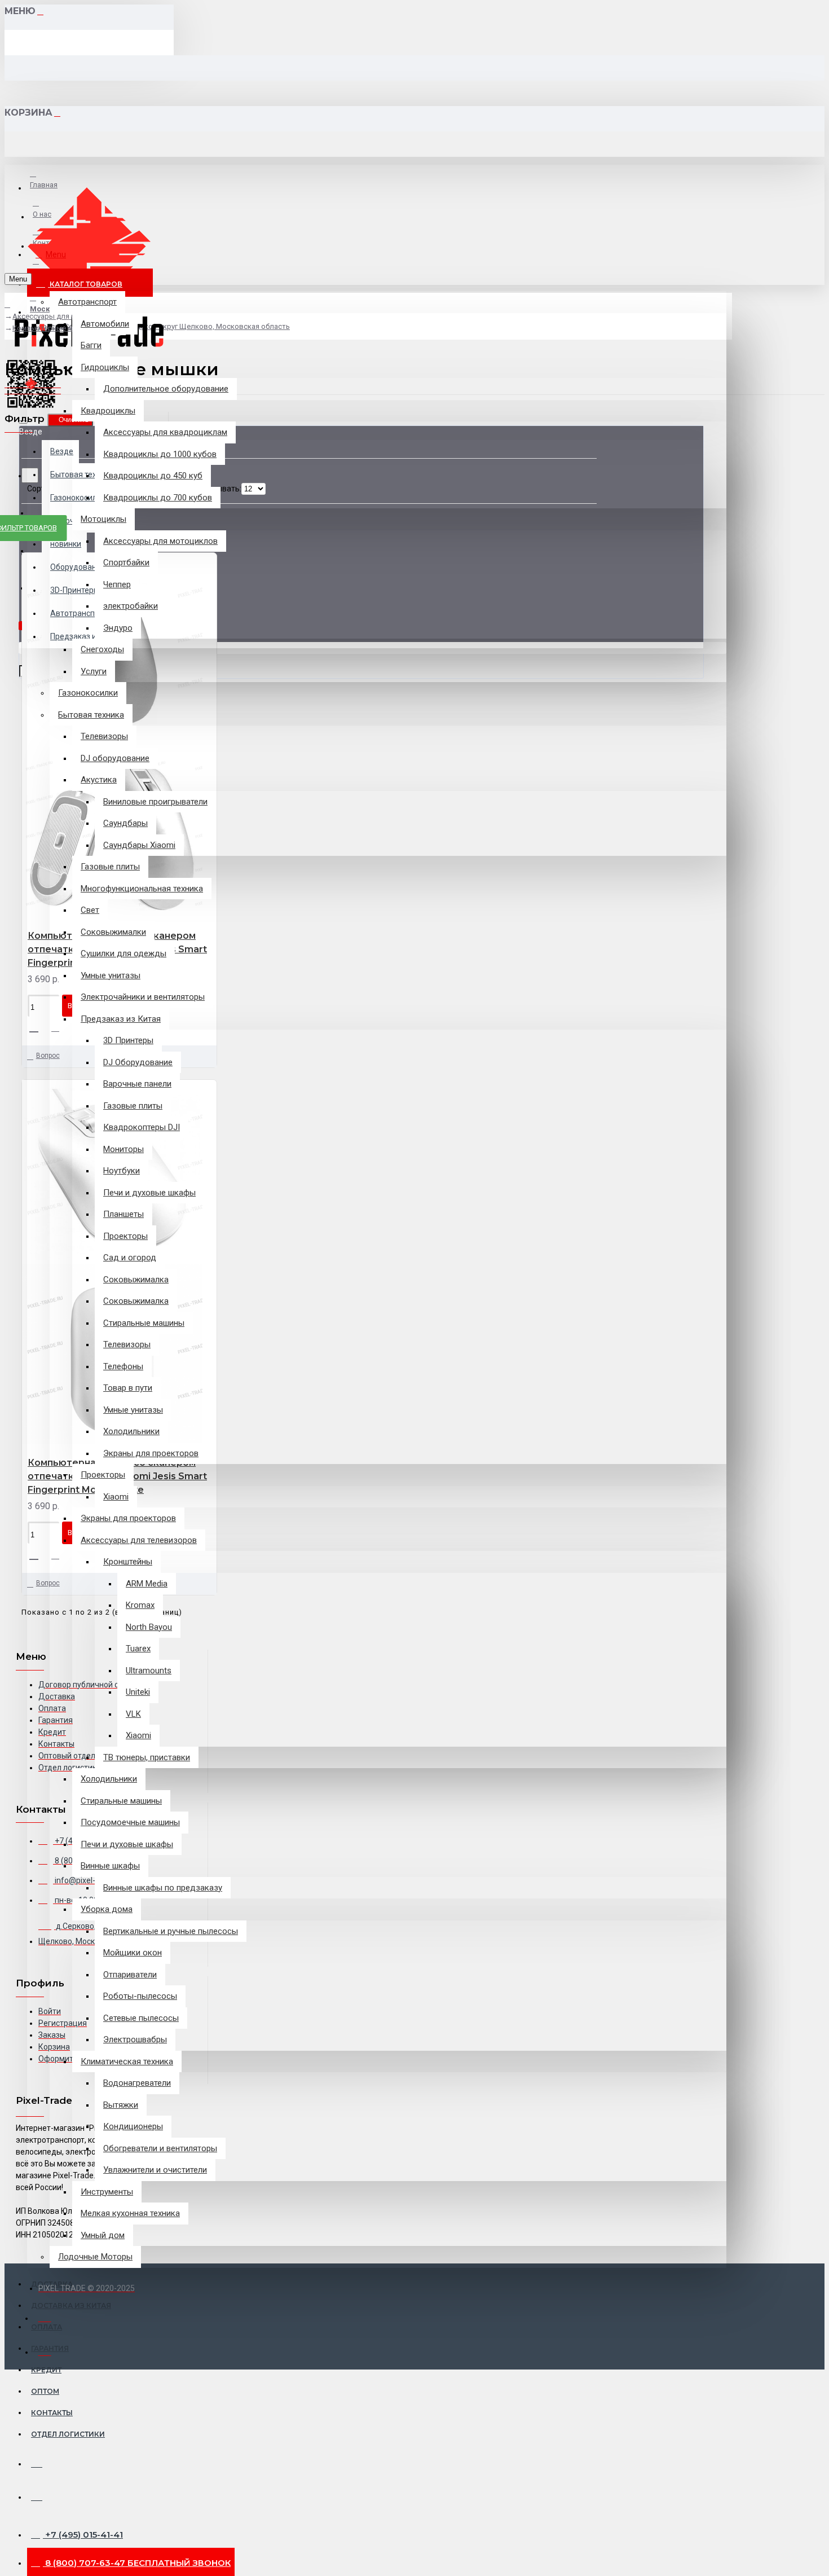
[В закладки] (38, 1027)
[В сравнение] (60, 1028)
